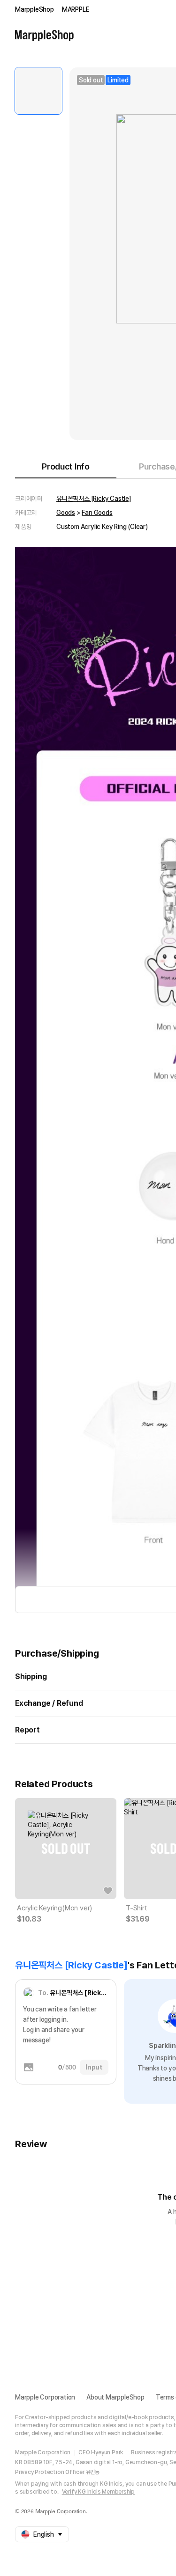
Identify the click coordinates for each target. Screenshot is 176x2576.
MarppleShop (34, 9)
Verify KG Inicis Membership (99, 2492)
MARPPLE (76, 9)
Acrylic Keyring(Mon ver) (54, 1908)
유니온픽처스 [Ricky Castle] (94, 499)
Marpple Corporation (45, 2397)
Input (94, 2067)
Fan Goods (97, 513)
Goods (66, 513)
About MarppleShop (115, 2397)
